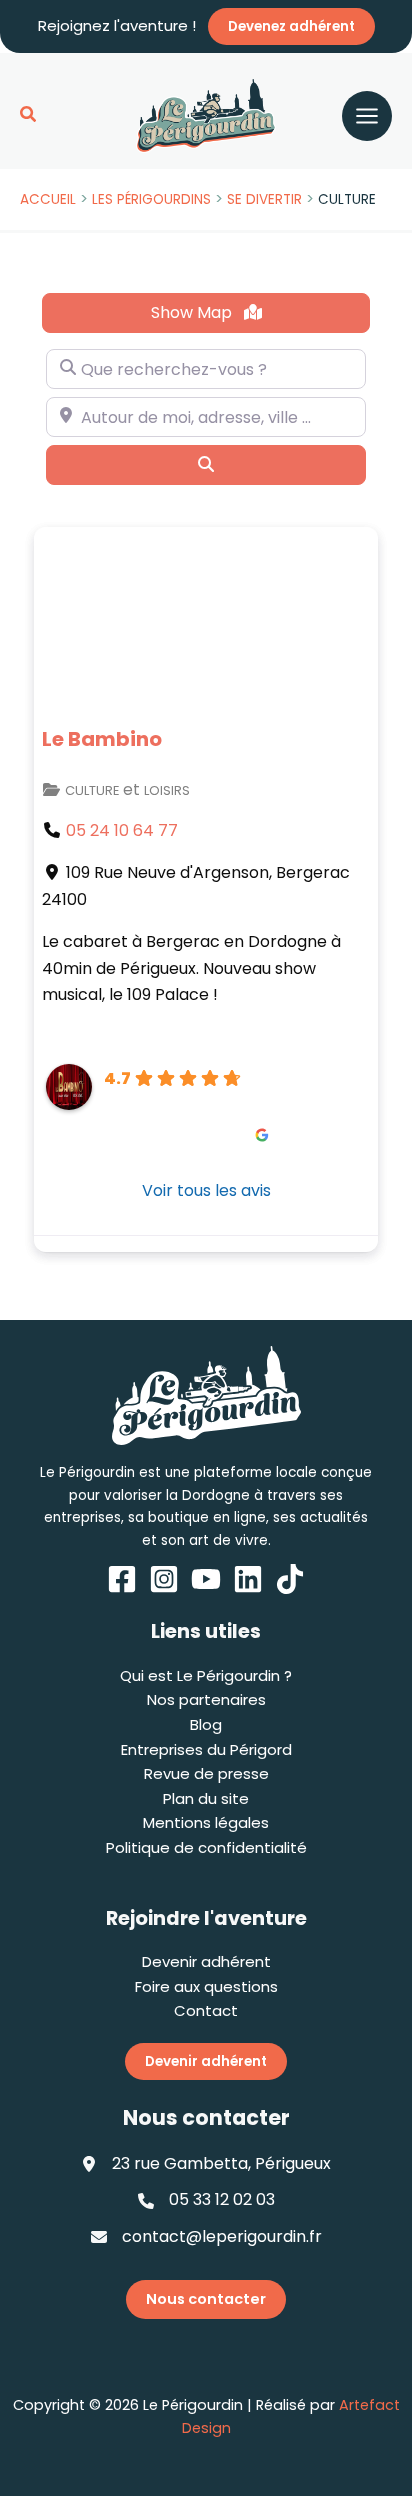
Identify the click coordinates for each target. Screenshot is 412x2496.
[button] (29, 116)
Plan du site (206, 1798)
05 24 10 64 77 (122, 830)
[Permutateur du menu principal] (367, 116)
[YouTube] (206, 1579)
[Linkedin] (248, 1579)
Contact (206, 2010)
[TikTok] (290, 1579)
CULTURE (92, 790)
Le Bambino (102, 739)
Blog (206, 1724)
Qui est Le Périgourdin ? (206, 1675)
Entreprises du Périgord (206, 1749)
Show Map (193, 312)
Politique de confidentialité (206, 1847)
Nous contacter (206, 2299)
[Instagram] (164, 1579)
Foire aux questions (206, 1986)
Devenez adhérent (291, 26)
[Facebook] (122, 1579)
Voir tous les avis (206, 1190)
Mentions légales (206, 1822)
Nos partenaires (206, 1699)
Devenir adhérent (206, 1961)
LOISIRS (167, 790)
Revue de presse (206, 1773)
